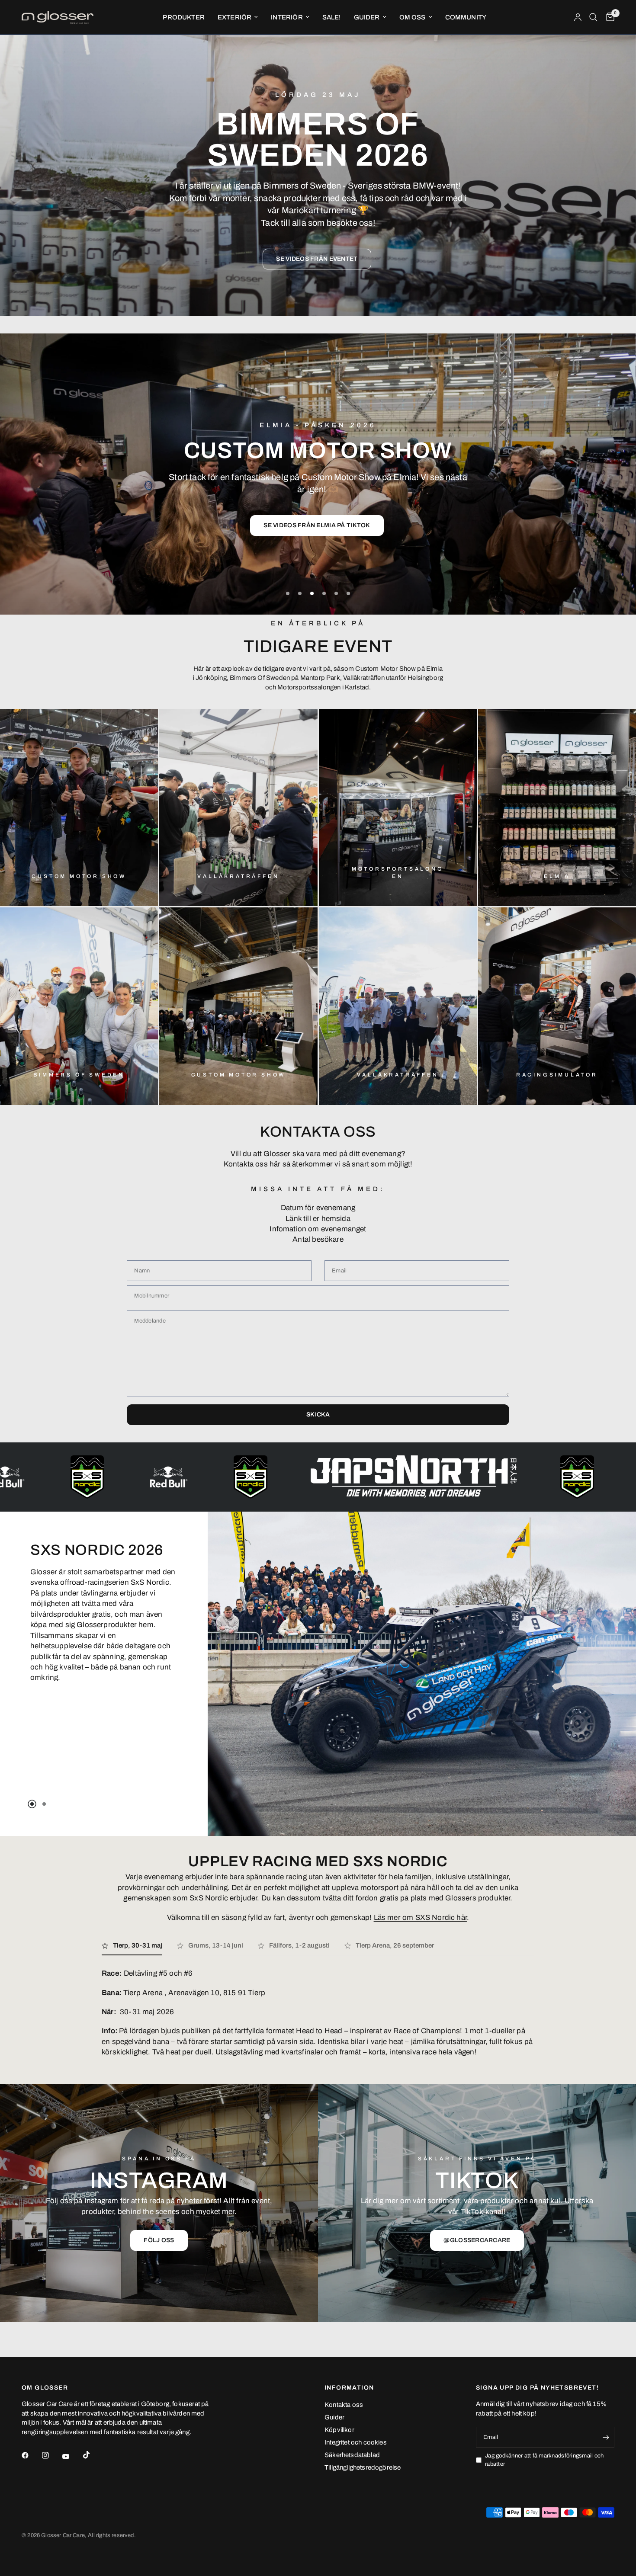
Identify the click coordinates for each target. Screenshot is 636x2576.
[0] (608, 17)
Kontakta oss (344, 2405)
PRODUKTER (184, 17)
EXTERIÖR (234, 17)
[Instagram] (51, 2455)
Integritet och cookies (356, 2442)
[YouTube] (72, 2457)
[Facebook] (31, 2455)
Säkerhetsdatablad (352, 2455)
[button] (317, 259)
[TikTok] (93, 2455)
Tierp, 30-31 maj (138, 1945)
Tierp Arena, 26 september (395, 1945)
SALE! (332, 17)
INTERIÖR (287, 17)
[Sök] (593, 17)
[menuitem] (184, 17)
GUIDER (367, 17)
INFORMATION (349, 2388)
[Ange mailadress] (606, 2437)
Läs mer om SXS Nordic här (420, 1918)
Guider (334, 2417)
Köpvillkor (339, 2430)
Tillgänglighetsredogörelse (363, 2467)
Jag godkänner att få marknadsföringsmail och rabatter (544, 2460)
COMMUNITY (466, 17)
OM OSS (413, 17)
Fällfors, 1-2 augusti (299, 1945)
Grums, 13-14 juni (216, 1945)
